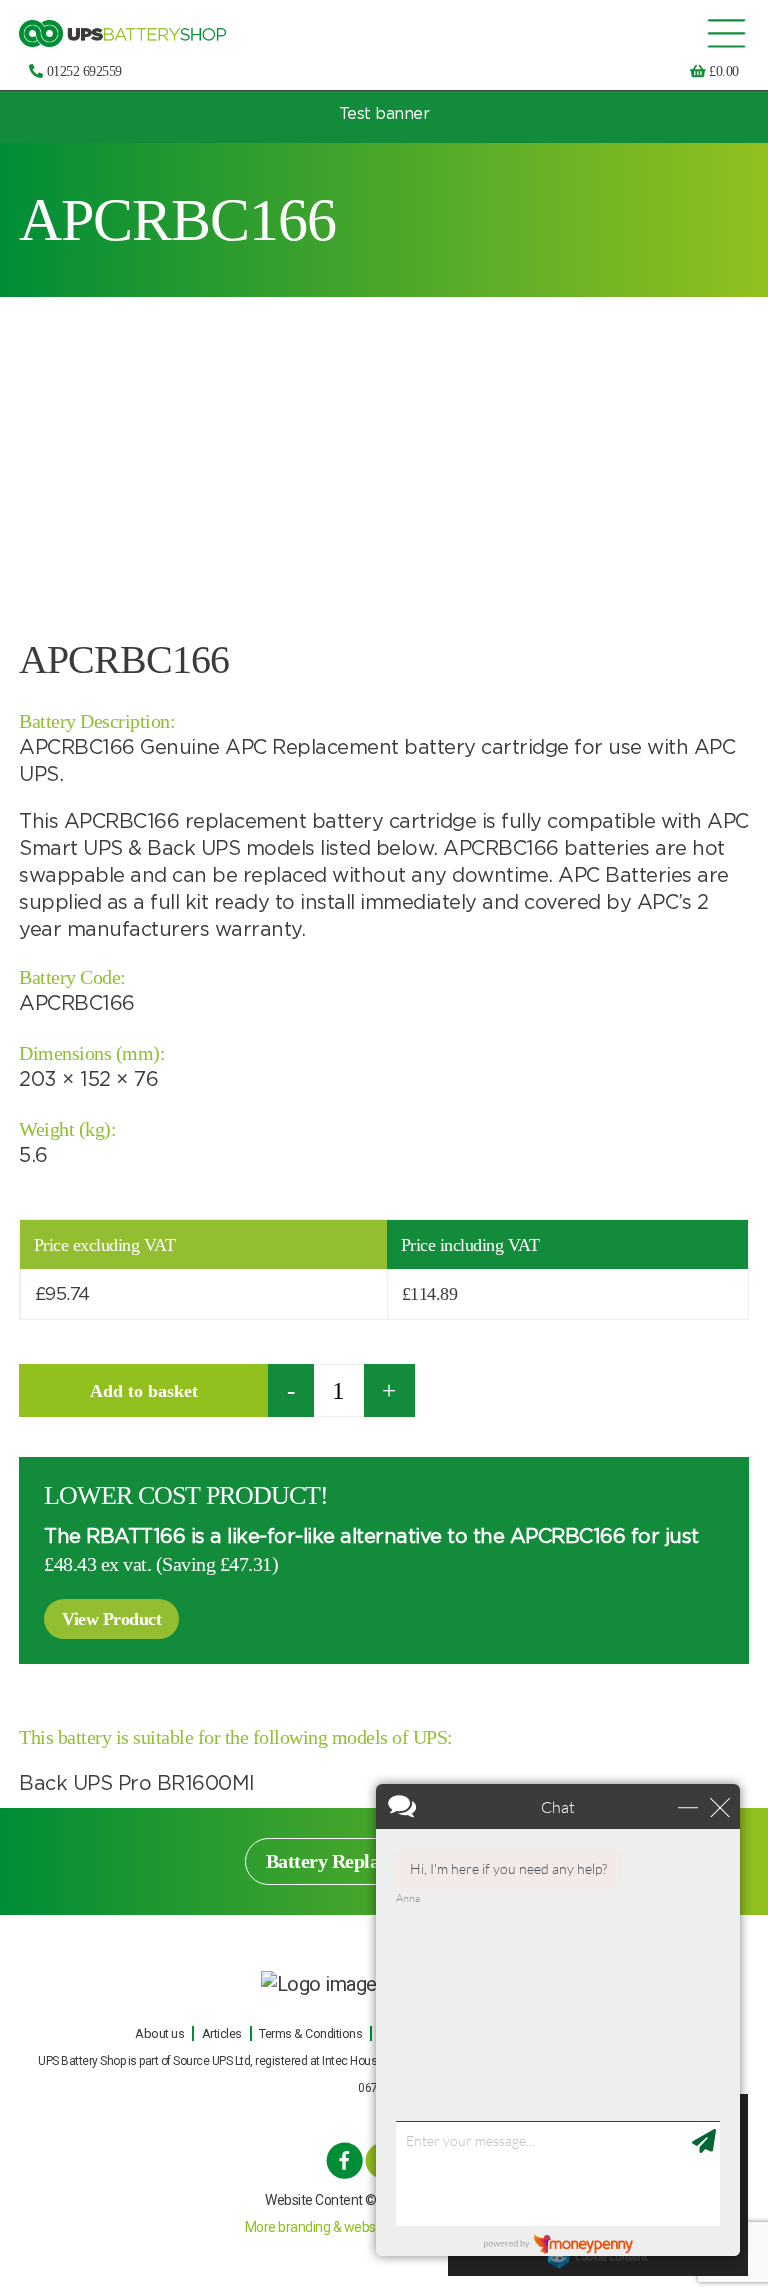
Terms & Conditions (310, 2033)
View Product (111, 1619)
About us (159, 2033)
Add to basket (144, 1391)
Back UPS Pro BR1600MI (137, 1784)
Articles (222, 2033)
